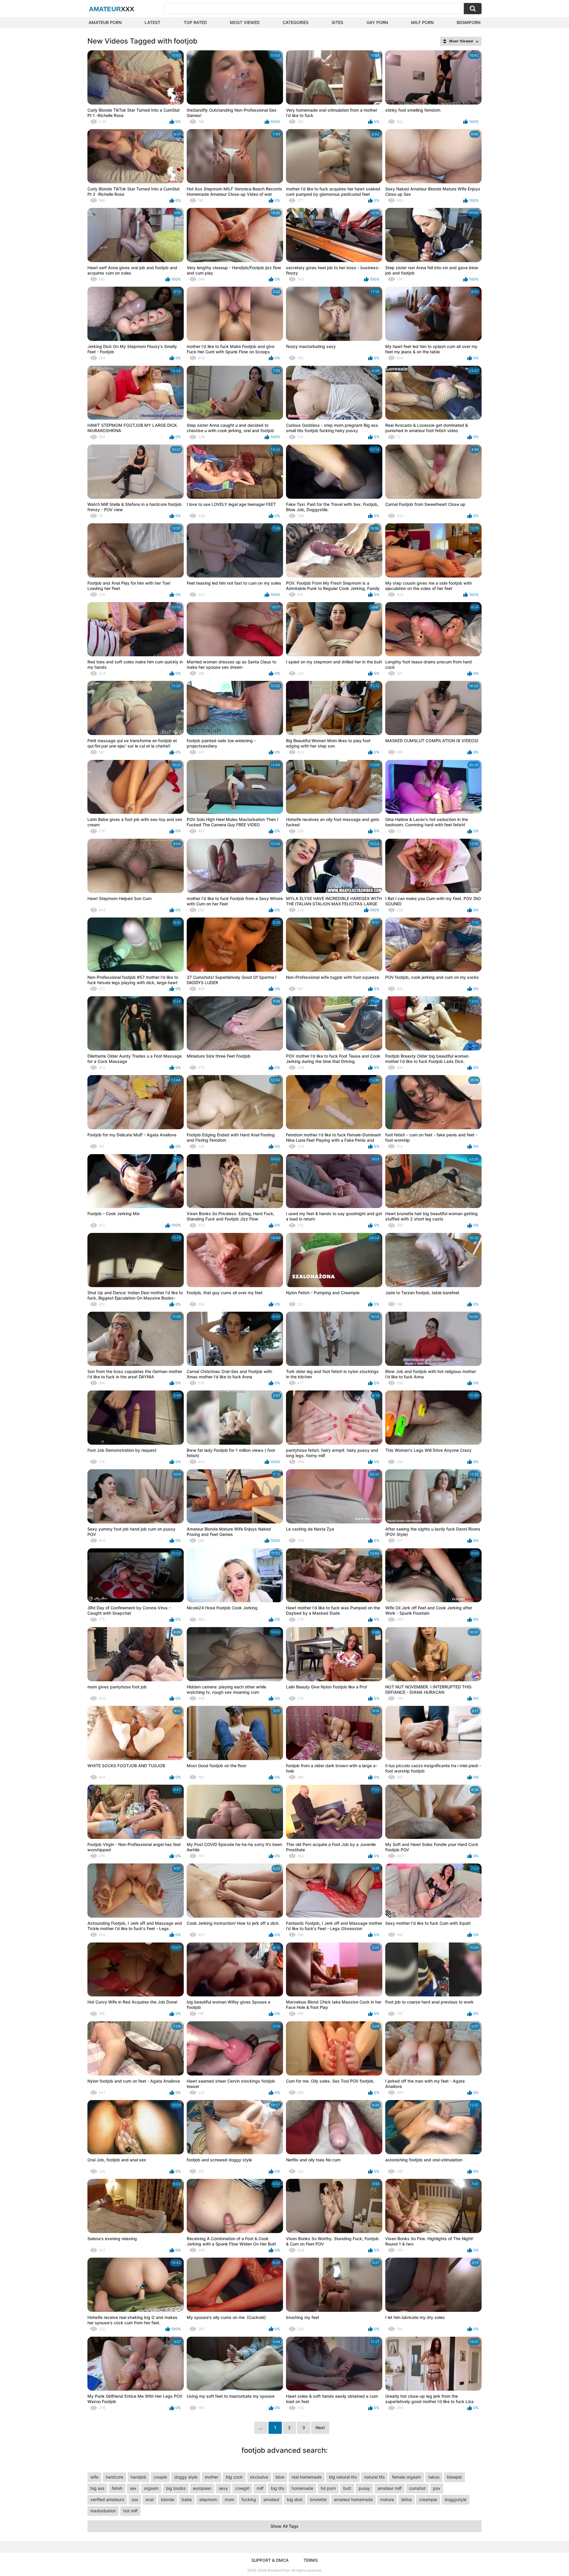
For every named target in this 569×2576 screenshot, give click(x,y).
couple (160, 2477)
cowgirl (242, 2488)
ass (135, 2499)
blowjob (454, 2477)
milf (260, 2488)
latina (406, 2499)
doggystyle (455, 2499)
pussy (364, 2488)
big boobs (176, 2488)
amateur (271, 2499)
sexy (223, 2488)
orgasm (151, 2488)
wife (94, 2477)
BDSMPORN (469, 22)
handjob (139, 2477)
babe (187, 2499)
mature (387, 2499)
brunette (318, 2499)
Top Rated (195, 22)
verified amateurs (107, 2499)
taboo (434, 2477)
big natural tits (343, 2477)
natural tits (374, 2477)
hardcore (115, 2477)
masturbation (103, 2511)
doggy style (186, 2477)
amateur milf (390, 2488)
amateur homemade (353, 2499)
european (202, 2488)
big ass (97, 2488)
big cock (234, 2477)
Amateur (112, 9)
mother (212, 2477)
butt (347, 2488)
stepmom (208, 2499)
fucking (249, 2499)
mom (229, 2499)
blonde (168, 2499)
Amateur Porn (105, 22)
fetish (117, 2488)
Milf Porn (422, 22)
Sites (337, 22)
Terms (311, 2560)
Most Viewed (245, 22)
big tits (278, 2488)
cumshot (417, 2488)
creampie (428, 2499)
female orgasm (406, 2477)
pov (437, 2488)
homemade (302, 2488)
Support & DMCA (270, 2560)
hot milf (130, 2511)
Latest (152, 22)
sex (133, 2488)
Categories (296, 22)
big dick (295, 2499)
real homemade (307, 2477)
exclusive (259, 2477)
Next (320, 2427)
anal (150, 2499)
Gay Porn (377, 22)
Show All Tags (284, 2526)
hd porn (328, 2488)
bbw (280, 2477)
